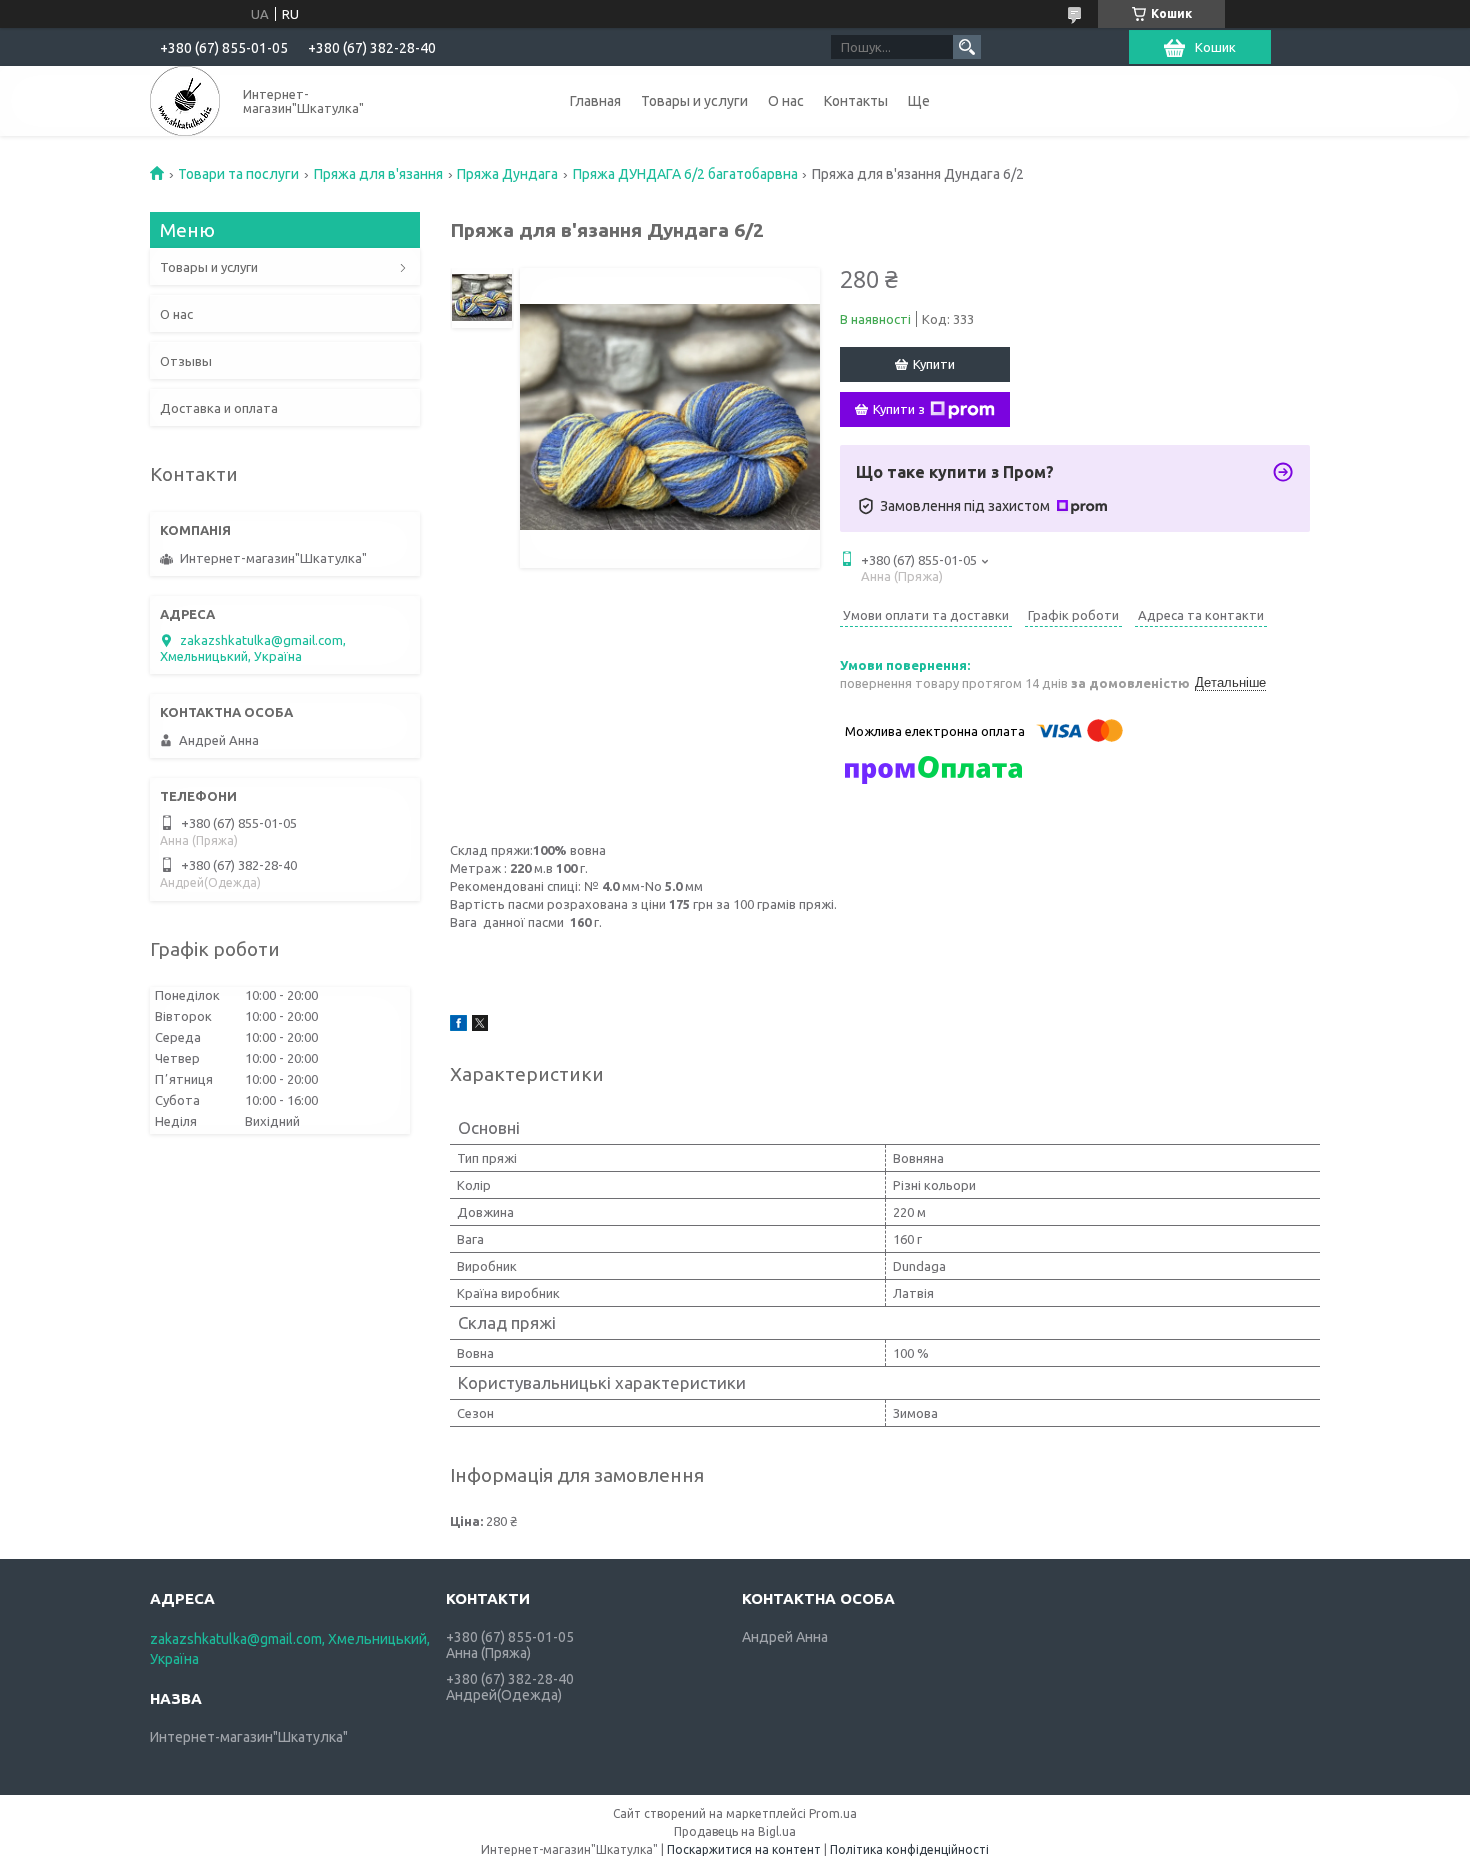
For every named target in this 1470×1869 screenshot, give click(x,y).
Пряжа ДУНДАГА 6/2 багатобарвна (685, 174)
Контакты (856, 101)
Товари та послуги (238, 174)
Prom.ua (833, 1813)
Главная (595, 101)
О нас (786, 101)
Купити (934, 364)
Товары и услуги (694, 101)
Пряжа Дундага (507, 174)
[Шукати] (967, 47)
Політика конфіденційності (909, 1849)
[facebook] (458, 1026)
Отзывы (186, 361)
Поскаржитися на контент (744, 1849)
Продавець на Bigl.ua (735, 1831)
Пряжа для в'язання (378, 174)
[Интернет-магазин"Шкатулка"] (185, 101)
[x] (480, 1026)
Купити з (899, 409)
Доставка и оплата (219, 408)
